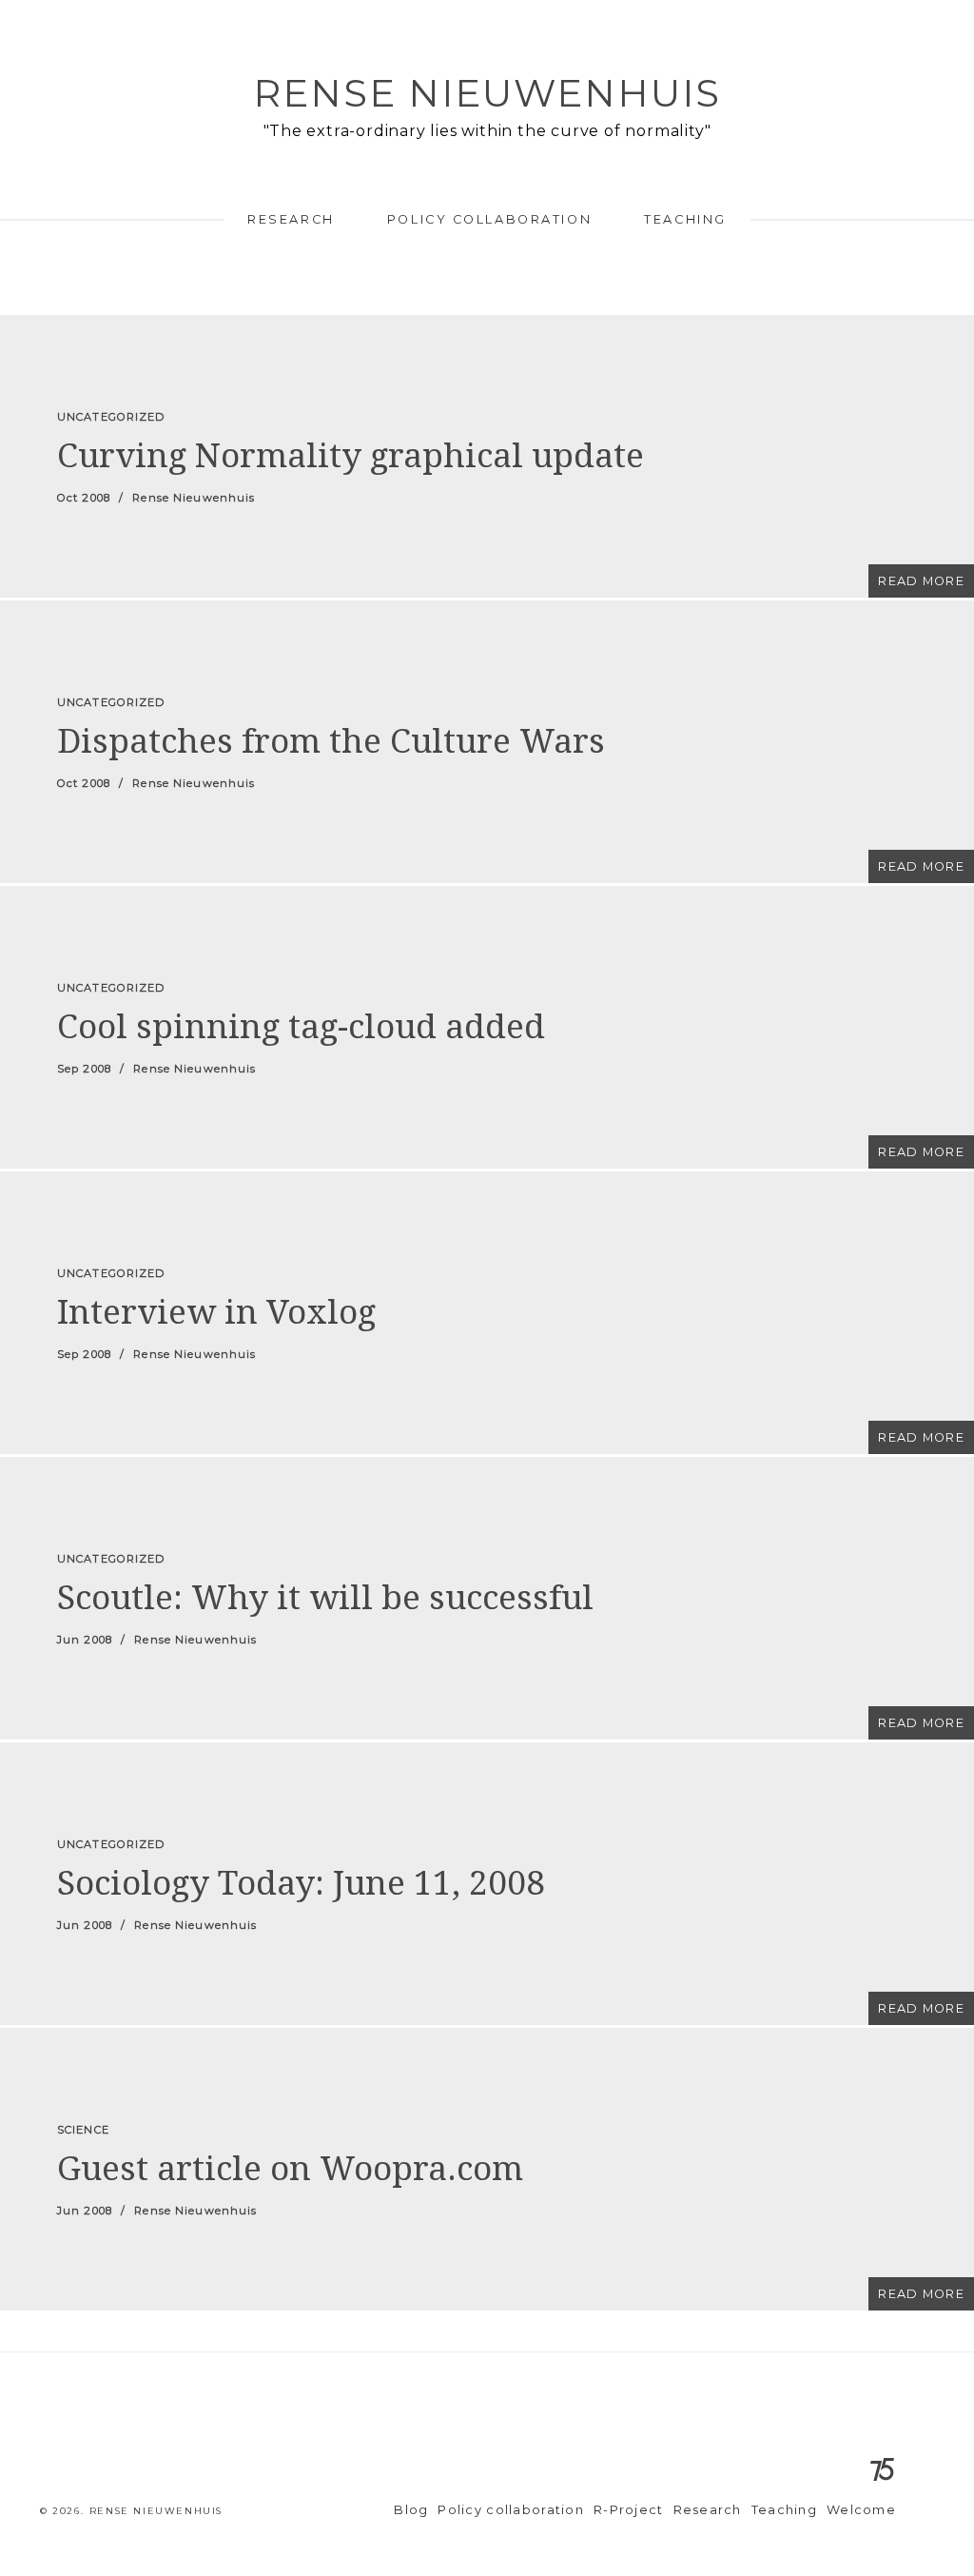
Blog (411, 2510)
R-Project (629, 2510)
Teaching (685, 219)
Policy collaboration (489, 219)
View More (487, 456)
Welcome (861, 2510)
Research (291, 219)
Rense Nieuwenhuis (487, 93)
